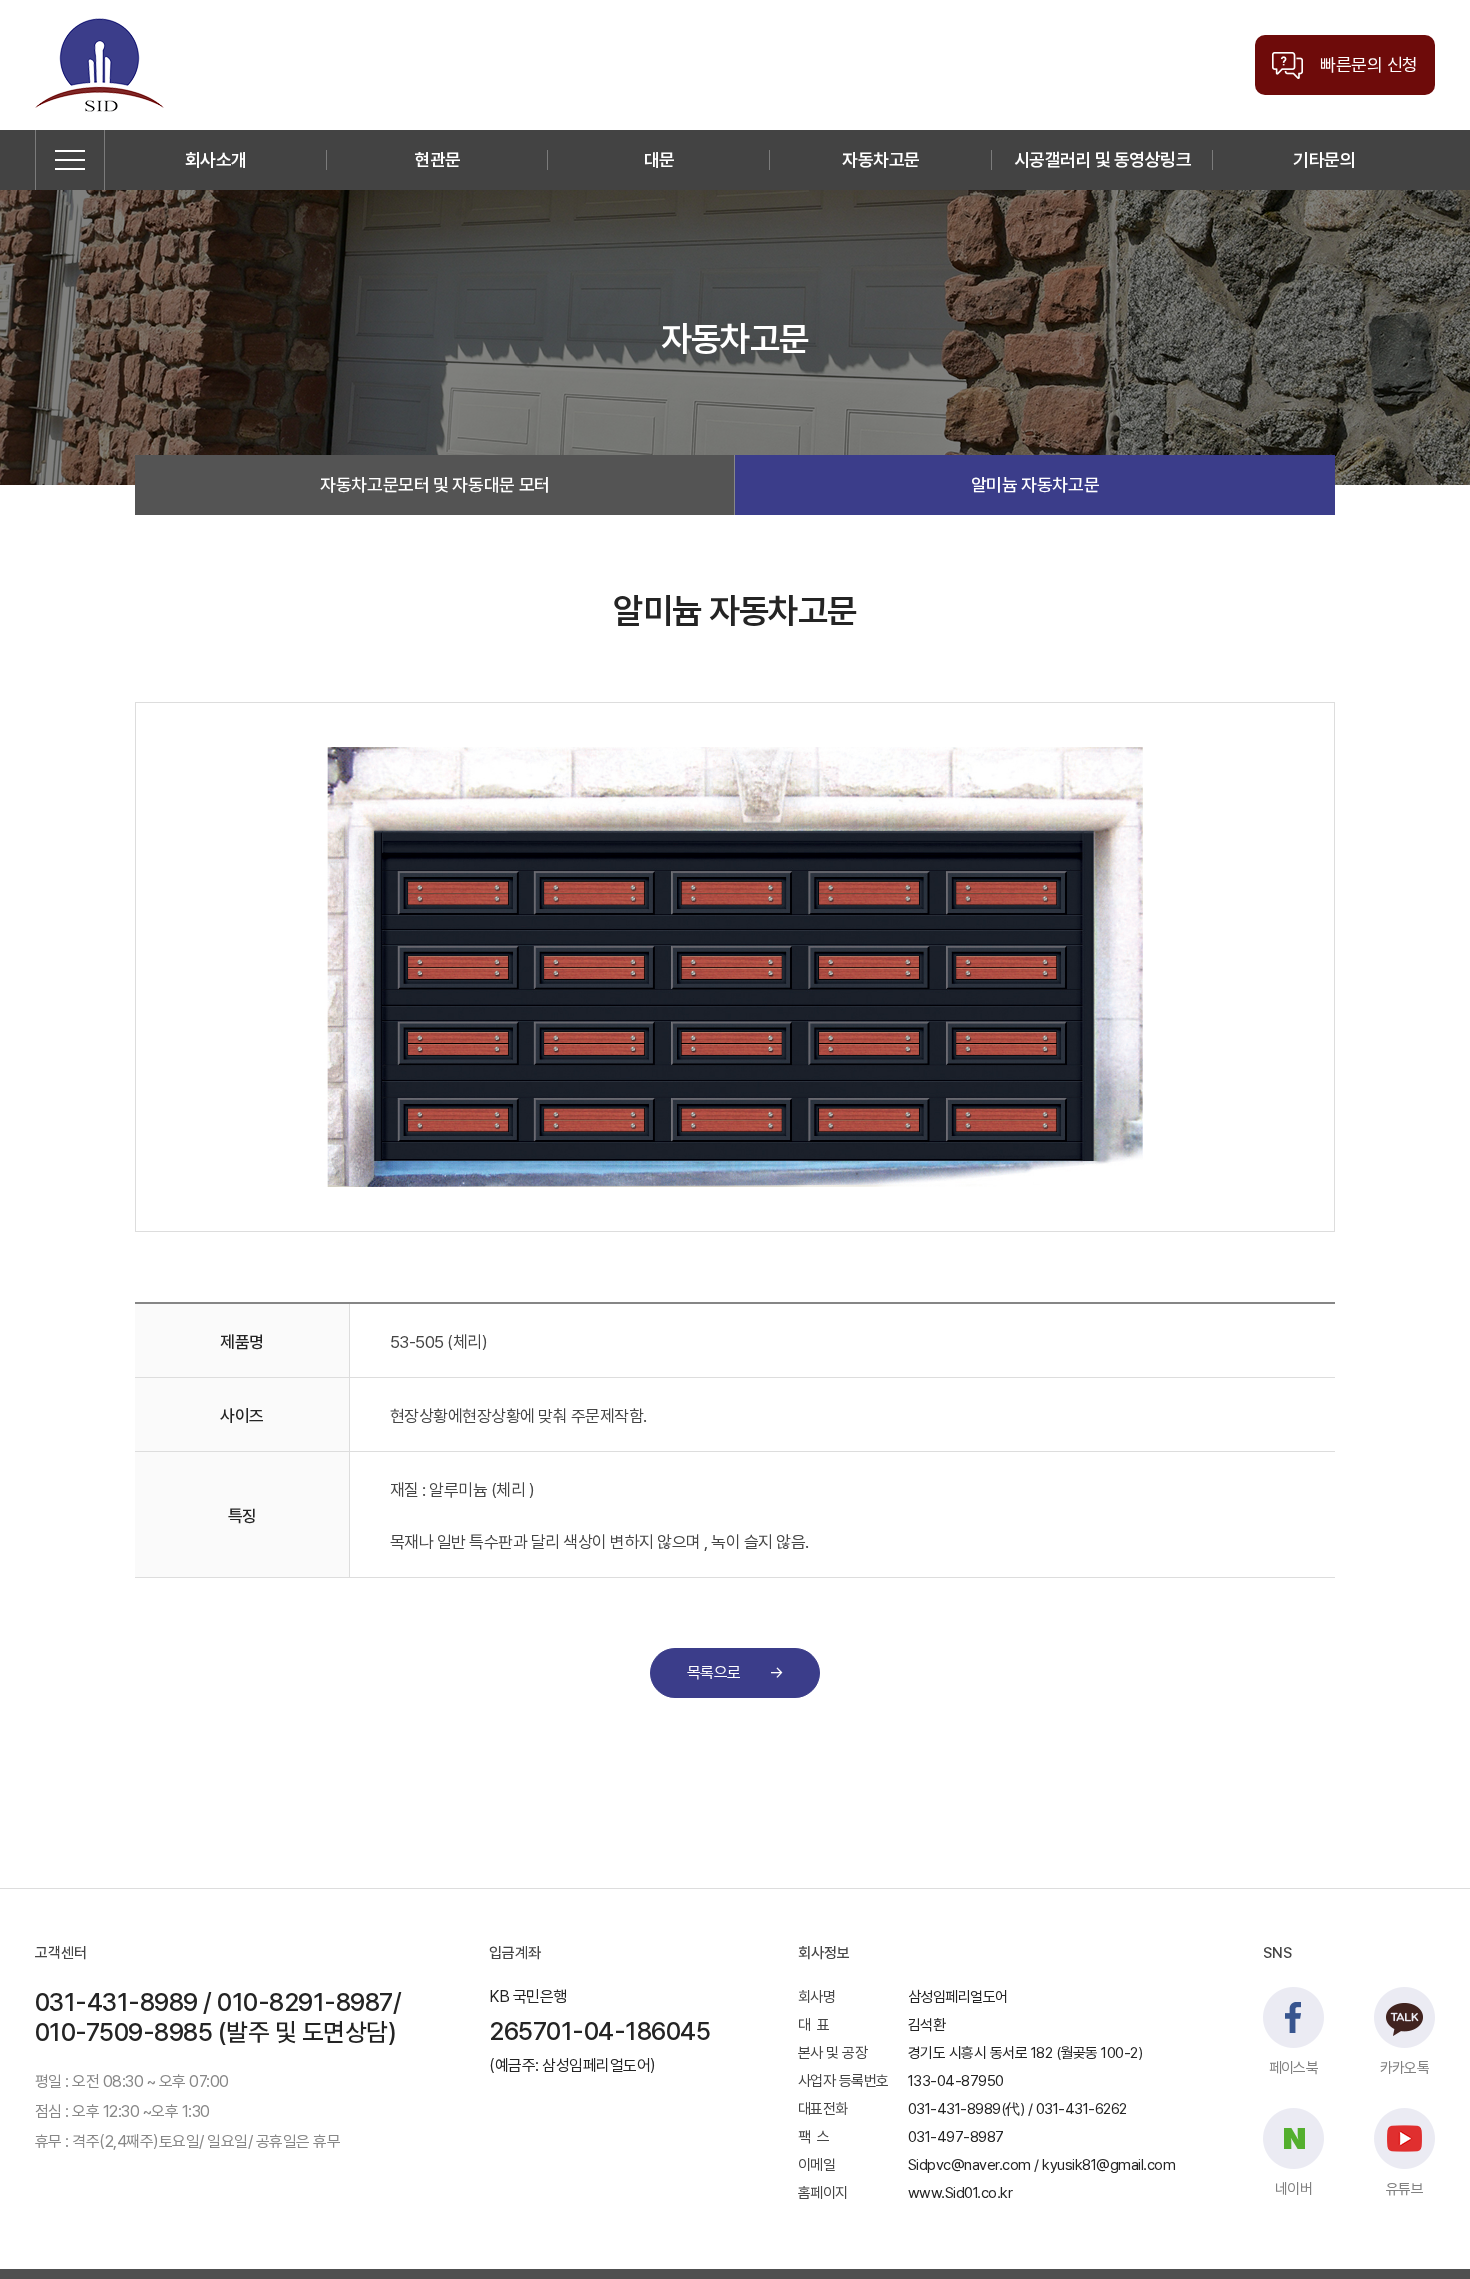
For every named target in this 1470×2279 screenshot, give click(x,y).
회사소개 (216, 159)
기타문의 (1324, 159)
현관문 (437, 159)
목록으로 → (735, 1672)
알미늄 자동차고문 (1035, 484)
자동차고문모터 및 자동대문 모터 (435, 484)
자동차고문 (880, 159)
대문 (659, 159)
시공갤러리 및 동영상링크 (1102, 159)
